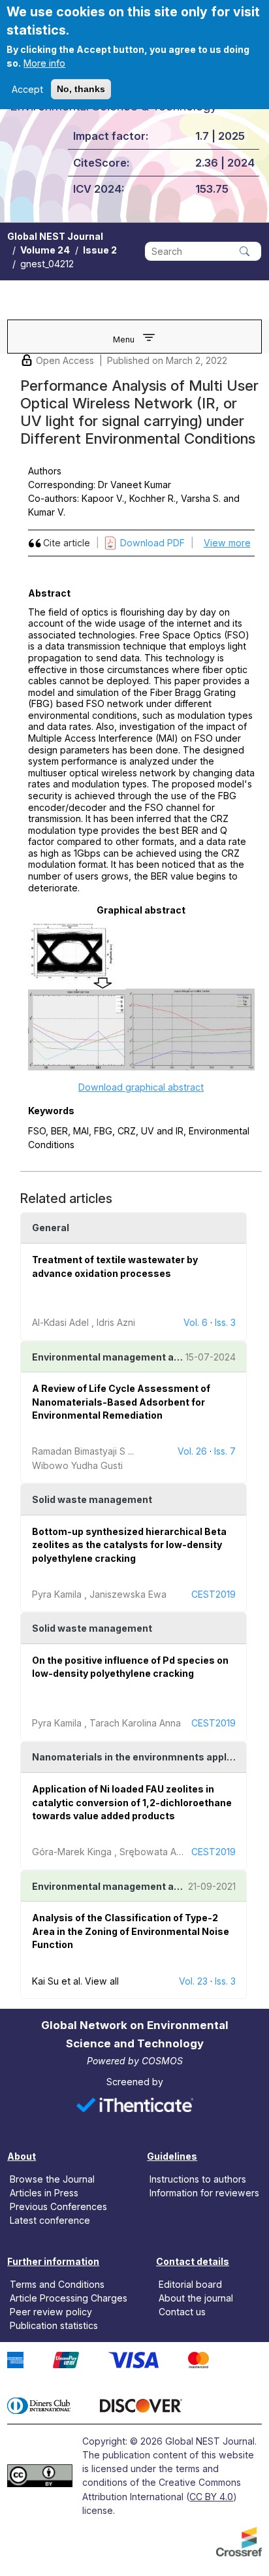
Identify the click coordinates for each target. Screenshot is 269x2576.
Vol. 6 (196, 1322)
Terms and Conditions (57, 2284)
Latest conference (50, 2220)
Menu (124, 339)
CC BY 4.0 (211, 2497)
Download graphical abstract (141, 1087)
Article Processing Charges (69, 2298)
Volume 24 (45, 250)
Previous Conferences (58, 2206)
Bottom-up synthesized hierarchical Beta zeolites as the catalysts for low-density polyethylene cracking (129, 1545)
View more (227, 543)
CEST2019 (214, 1594)
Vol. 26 (192, 1451)
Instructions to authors (198, 2179)
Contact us (182, 2312)
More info (44, 63)
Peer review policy (51, 2312)
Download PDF (152, 543)
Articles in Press (44, 2193)
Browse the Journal (52, 2179)
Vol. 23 (193, 1981)
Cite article (67, 543)
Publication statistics (54, 2325)
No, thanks (81, 89)
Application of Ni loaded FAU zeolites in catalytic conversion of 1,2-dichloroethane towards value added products (132, 1802)
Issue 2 (100, 250)
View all (102, 1981)
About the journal (196, 2298)
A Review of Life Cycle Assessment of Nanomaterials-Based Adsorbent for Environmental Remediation (121, 1402)
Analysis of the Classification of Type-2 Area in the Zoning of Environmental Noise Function (131, 1931)
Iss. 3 (225, 1322)
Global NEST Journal (55, 236)
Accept (27, 89)
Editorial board (190, 2284)
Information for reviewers (204, 2193)
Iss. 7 (225, 1451)
